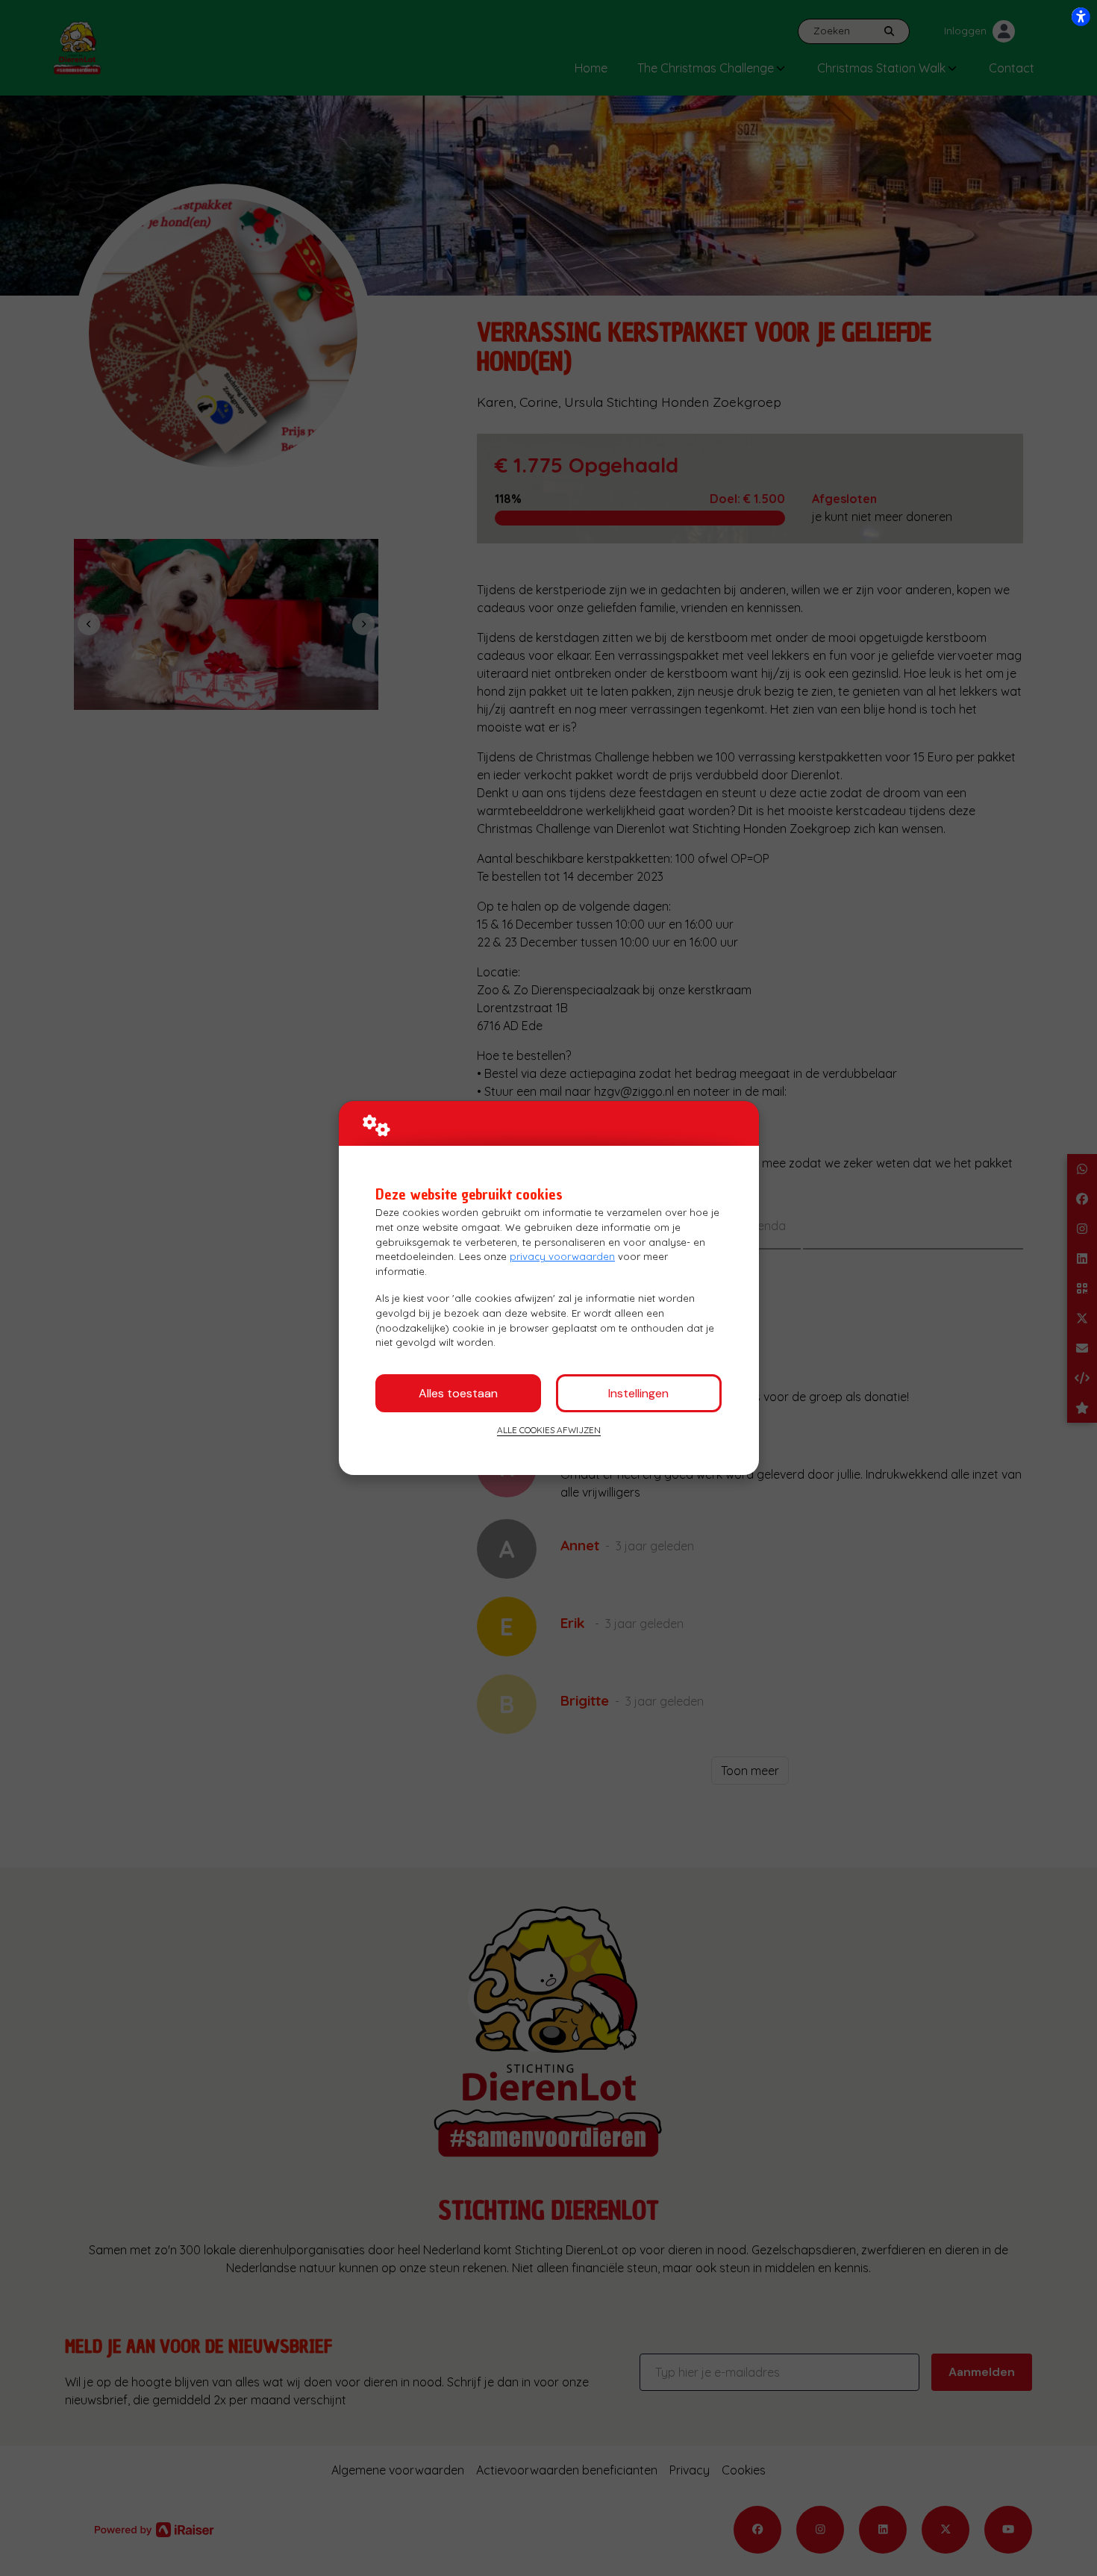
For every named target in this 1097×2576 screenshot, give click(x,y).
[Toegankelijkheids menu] (1081, 16)
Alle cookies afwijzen (549, 1430)
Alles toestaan (458, 1393)
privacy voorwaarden (562, 1256)
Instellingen (638, 1393)
